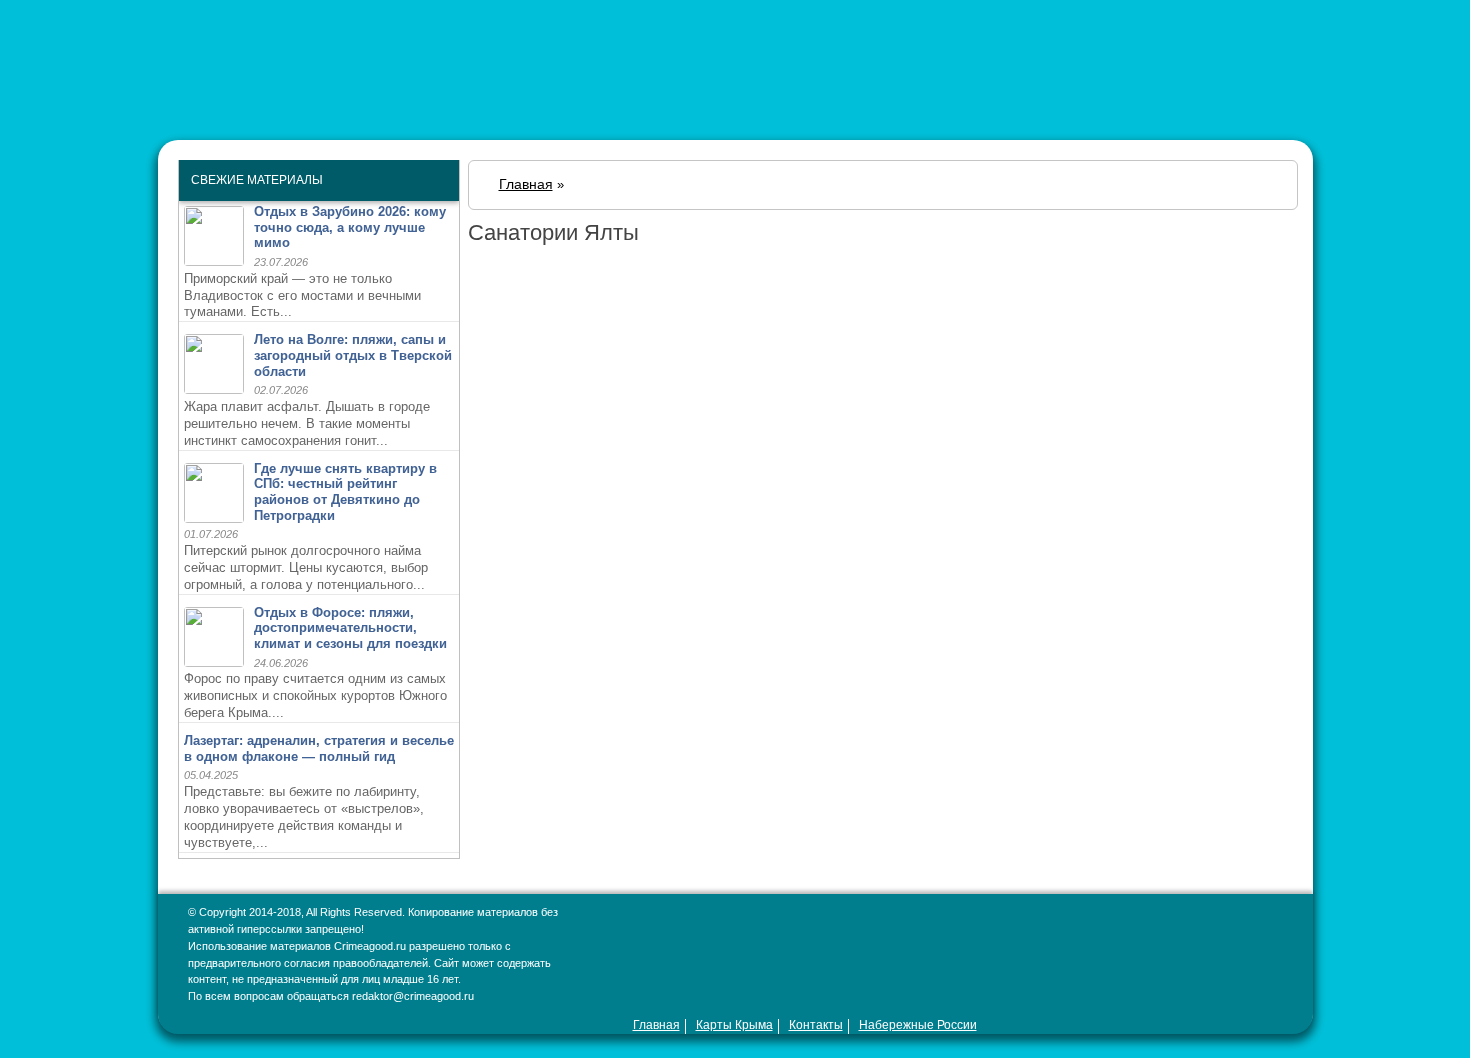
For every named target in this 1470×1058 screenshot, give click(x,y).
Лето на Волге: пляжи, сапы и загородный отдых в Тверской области (353, 355)
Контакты (816, 1025)
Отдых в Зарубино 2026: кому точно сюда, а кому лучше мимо (350, 227)
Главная (656, 1025)
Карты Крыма (734, 1025)
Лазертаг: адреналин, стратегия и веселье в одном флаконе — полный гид (319, 748)
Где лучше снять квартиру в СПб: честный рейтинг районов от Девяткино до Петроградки (345, 492)
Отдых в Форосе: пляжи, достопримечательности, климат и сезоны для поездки (350, 628)
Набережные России (918, 1025)
